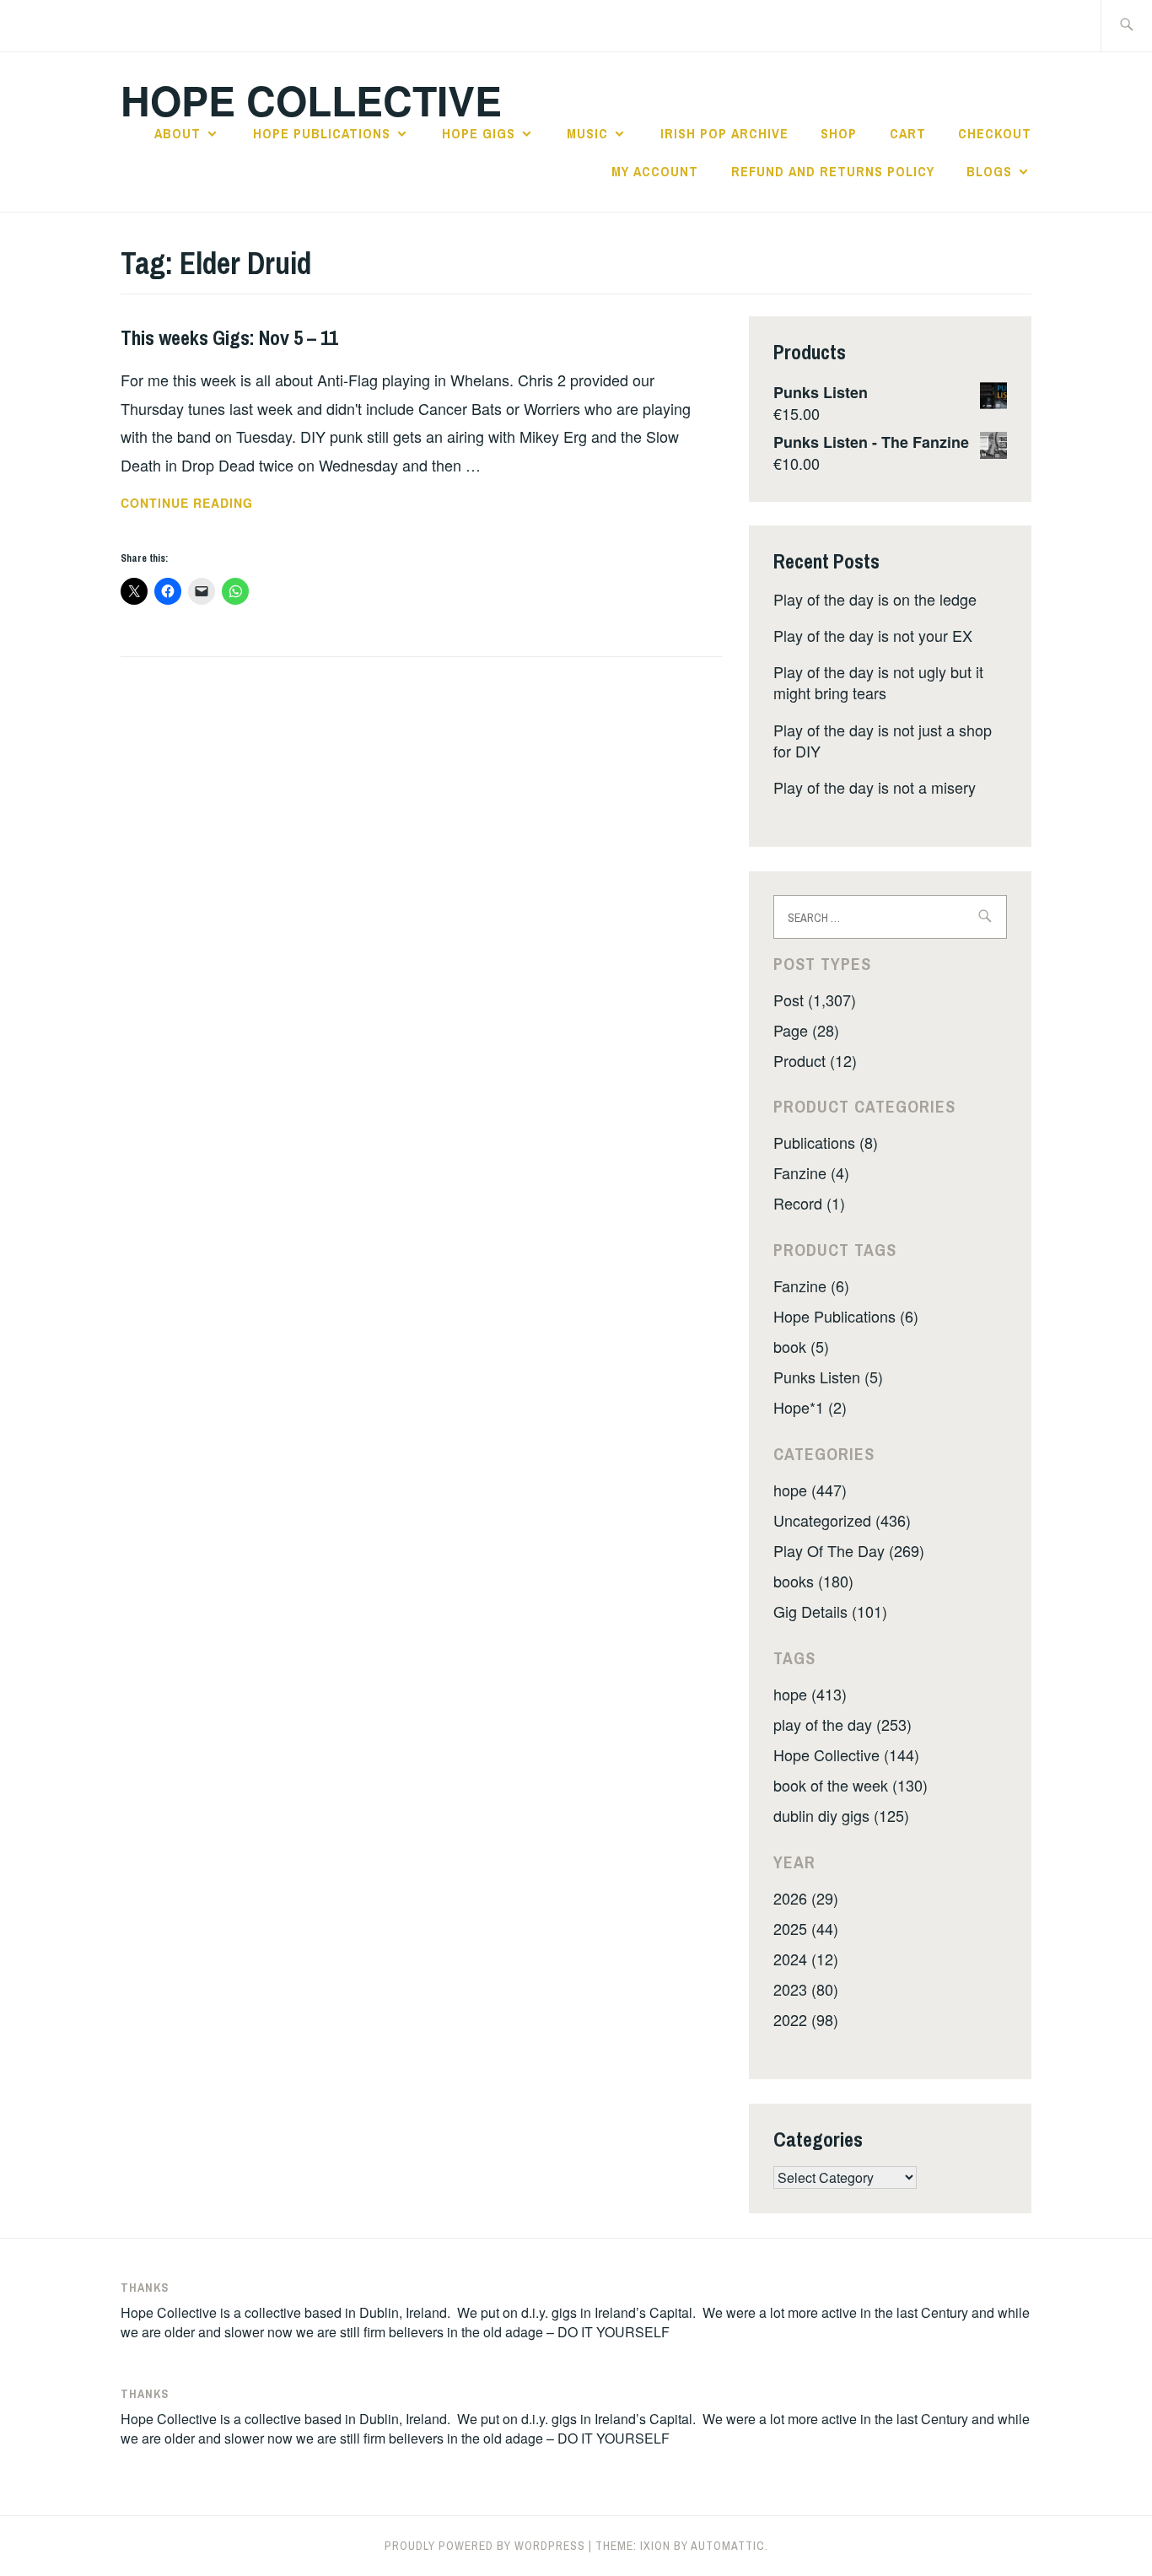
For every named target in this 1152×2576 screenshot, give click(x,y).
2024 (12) (806, 1959)
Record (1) (809, 1203)
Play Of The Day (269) (849, 1550)
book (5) (801, 1346)
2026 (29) (806, 1898)
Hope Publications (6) (846, 1316)
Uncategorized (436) (842, 1520)
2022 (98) (806, 2019)
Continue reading (210, 504)
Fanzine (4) (811, 1172)
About (178, 133)
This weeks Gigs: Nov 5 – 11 (229, 337)
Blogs (989, 171)
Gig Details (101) (830, 1611)
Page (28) (806, 1030)
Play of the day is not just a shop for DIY (883, 740)
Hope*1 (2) (810, 1407)
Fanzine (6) (811, 1285)
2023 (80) (806, 1989)
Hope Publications (322, 133)
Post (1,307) (815, 1000)
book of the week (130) (851, 1785)
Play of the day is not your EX (873, 635)
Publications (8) (826, 1142)
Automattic (728, 2546)
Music (587, 133)
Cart (908, 133)
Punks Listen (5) (828, 1377)
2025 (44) (806, 1928)
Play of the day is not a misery (875, 787)
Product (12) (815, 1060)
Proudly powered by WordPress (485, 2546)
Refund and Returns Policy (833, 171)
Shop (839, 133)
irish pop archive (724, 133)
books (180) (813, 1581)
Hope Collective (311, 100)
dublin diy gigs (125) (841, 1815)
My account (655, 171)
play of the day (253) (842, 1724)
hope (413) (810, 1694)
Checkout (995, 133)
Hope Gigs (479, 133)
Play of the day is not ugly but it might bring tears (878, 682)
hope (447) (810, 1490)
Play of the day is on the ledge (875, 599)
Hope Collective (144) (846, 1754)
